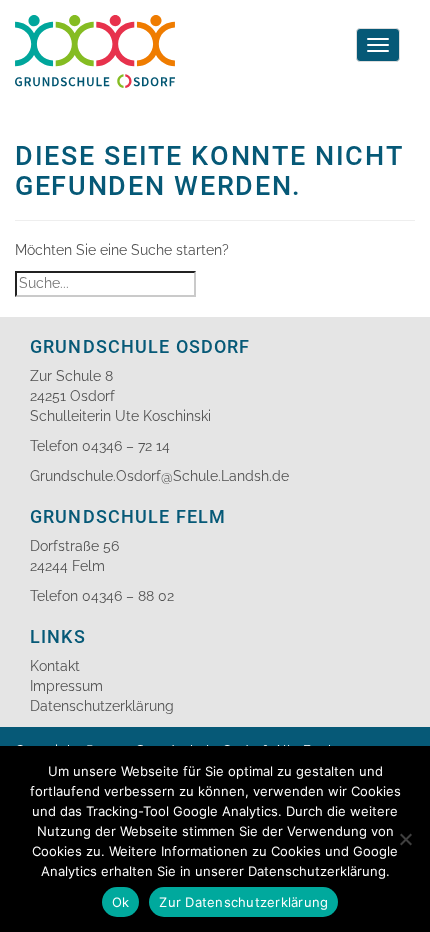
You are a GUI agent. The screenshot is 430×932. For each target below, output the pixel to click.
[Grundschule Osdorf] (95, 25)
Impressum (66, 686)
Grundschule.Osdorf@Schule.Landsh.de (159, 476)
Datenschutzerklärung (102, 706)
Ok (121, 902)
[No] (405, 839)
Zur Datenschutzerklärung (243, 902)
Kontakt (55, 666)
